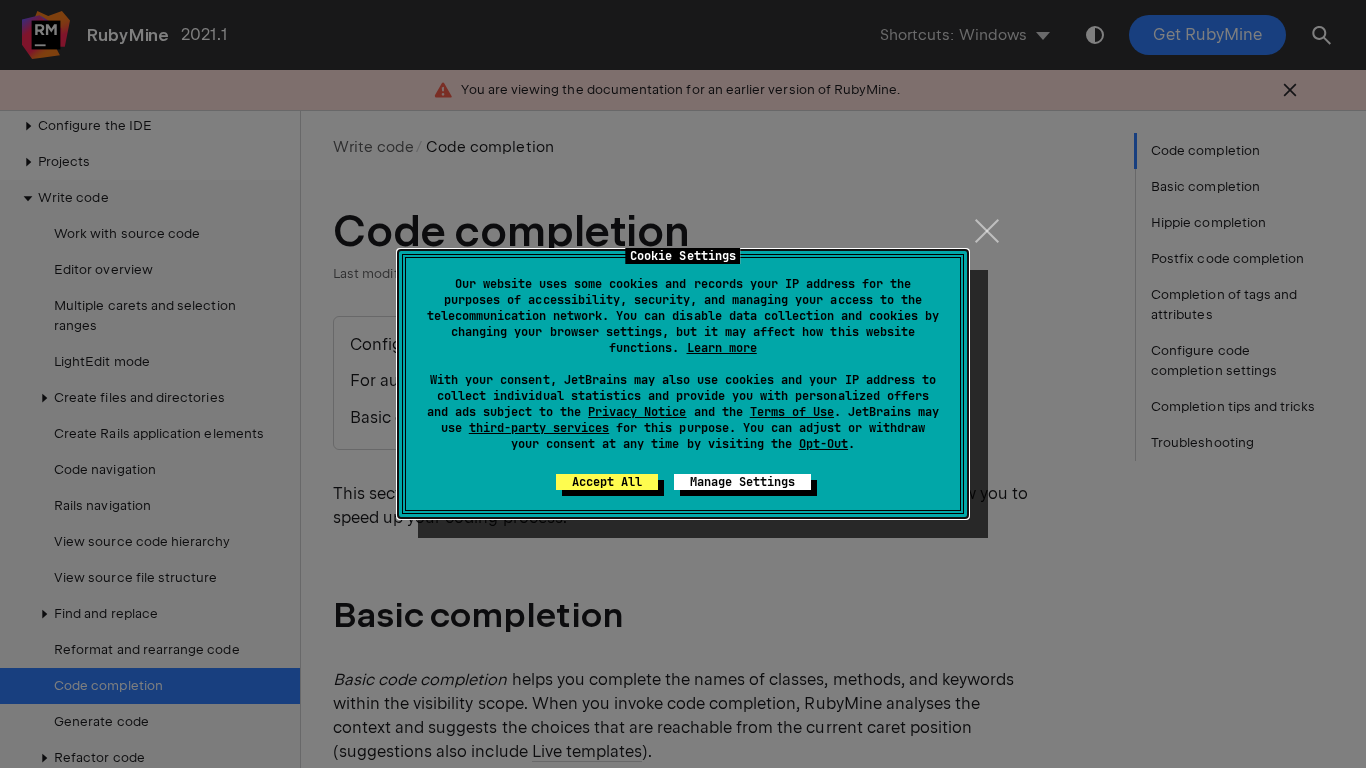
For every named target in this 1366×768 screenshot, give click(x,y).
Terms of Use (792, 412)
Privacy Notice (637, 412)
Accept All (607, 482)
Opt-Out (823, 444)
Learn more (722, 348)
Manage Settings (742, 482)
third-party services (539, 428)
